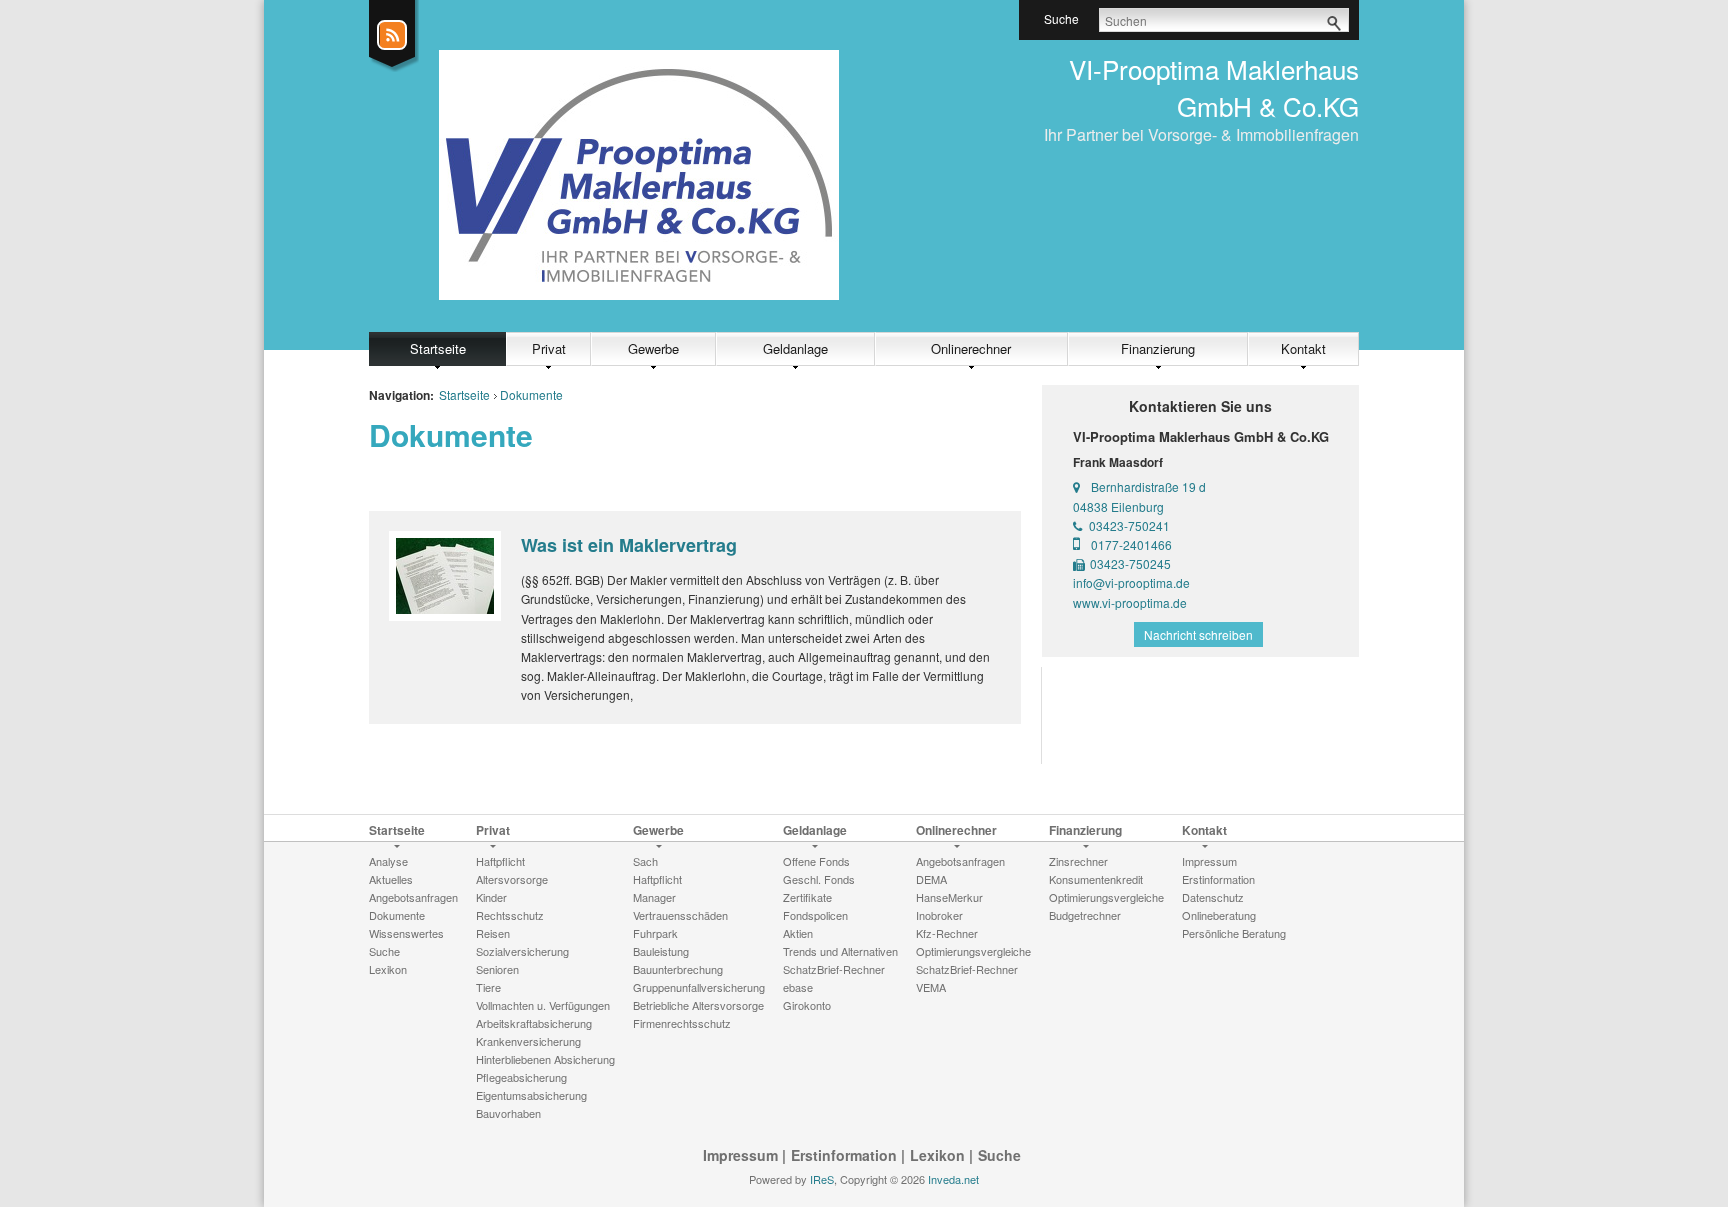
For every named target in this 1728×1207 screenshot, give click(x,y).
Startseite (438, 348)
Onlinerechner (971, 348)
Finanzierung (1158, 348)
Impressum (740, 1155)
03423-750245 (1130, 563)
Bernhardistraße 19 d (1148, 486)
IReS (822, 1179)
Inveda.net (953, 1179)
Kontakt (1303, 348)
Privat (549, 348)
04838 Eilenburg (1118, 506)
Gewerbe (653, 348)
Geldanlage (795, 348)
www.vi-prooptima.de (1130, 602)
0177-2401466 (1131, 544)
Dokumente (531, 394)
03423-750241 (1129, 525)
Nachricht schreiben (1198, 634)
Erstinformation (844, 1155)
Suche (999, 1155)
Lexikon (937, 1155)
